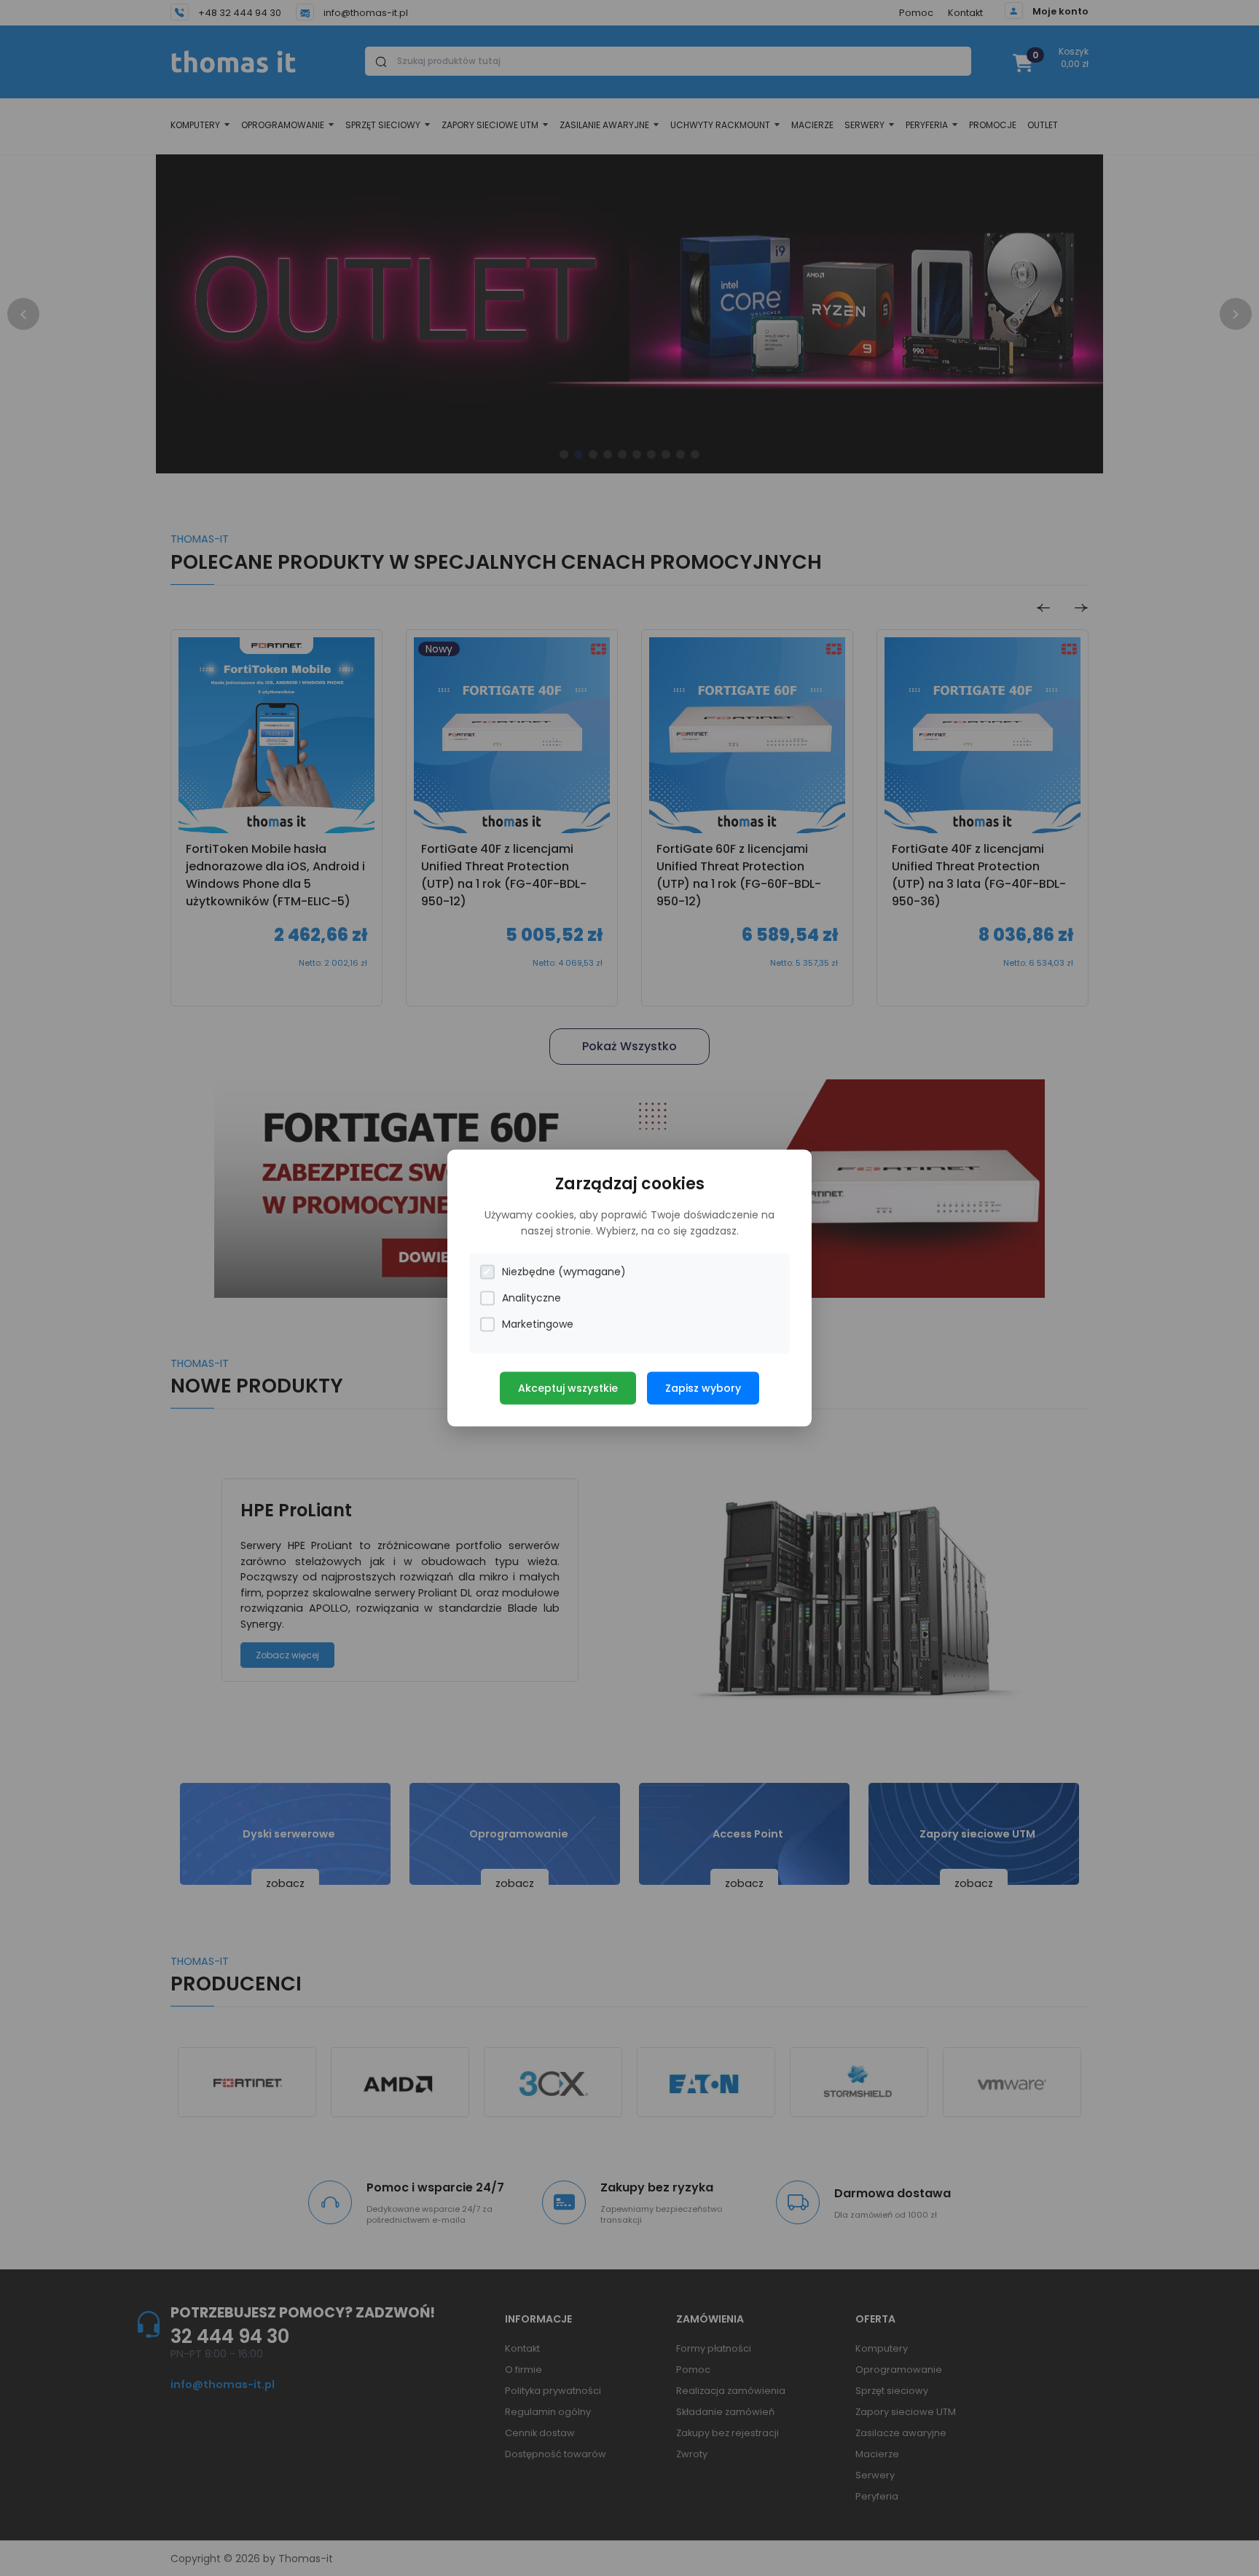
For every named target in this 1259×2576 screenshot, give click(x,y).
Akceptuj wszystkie (568, 1388)
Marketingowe (538, 1324)
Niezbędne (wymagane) (564, 1272)
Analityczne (532, 1298)
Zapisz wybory (703, 1388)
